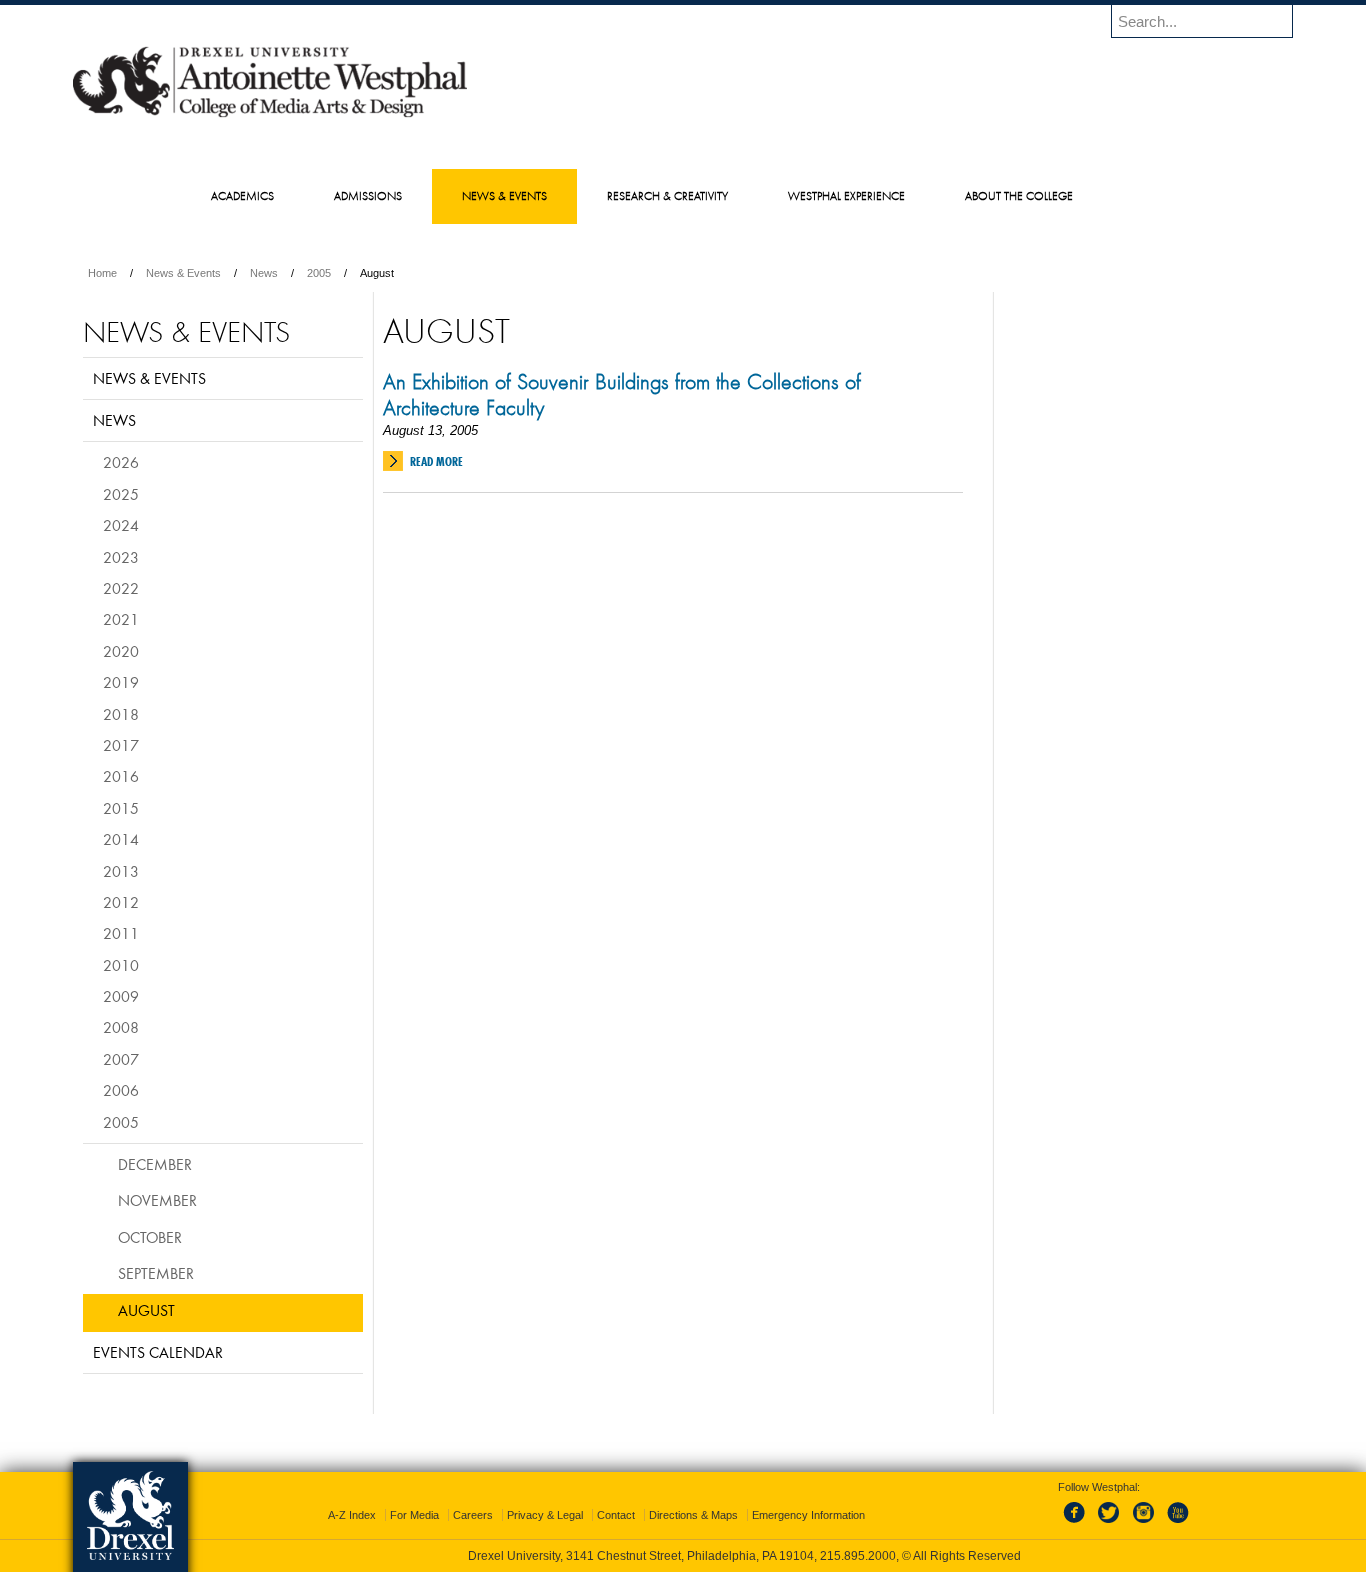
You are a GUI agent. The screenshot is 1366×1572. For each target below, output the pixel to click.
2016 (121, 776)
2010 (121, 965)
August (146, 1310)
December (155, 1164)
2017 (121, 745)
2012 (121, 902)
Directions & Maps (693, 1515)
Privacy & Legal (545, 1515)
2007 (121, 1059)
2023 (121, 557)
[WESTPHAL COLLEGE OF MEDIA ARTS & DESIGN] (270, 116)
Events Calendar (158, 1352)
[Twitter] (1111, 1524)
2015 (121, 808)
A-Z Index (352, 1515)
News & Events (183, 273)
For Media (414, 1515)
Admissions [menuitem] (368, 195)
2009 (121, 996)
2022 (121, 588)
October (150, 1237)
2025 (121, 494)
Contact (616, 1515)
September (156, 1273)
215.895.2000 (858, 1556)
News (264, 273)
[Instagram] (1144, 1524)
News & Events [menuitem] (504, 195)
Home (102, 273)
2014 (121, 839)
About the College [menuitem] (1019, 195)
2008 (121, 1027)
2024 (121, 525)
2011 (121, 933)
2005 (319, 273)
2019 (121, 682)
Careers (473, 1515)
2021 (121, 619)
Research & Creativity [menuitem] (667, 195)
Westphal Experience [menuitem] (846, 195)
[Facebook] (1078, 1524)
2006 (121, 1090)
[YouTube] (1177, 1524)
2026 (121, 462)
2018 (121, 714)
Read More (436, 461)
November (157, 1200)
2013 (121, 871)
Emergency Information (808, 1515)
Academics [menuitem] (242, 195)
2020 (121, 651)
